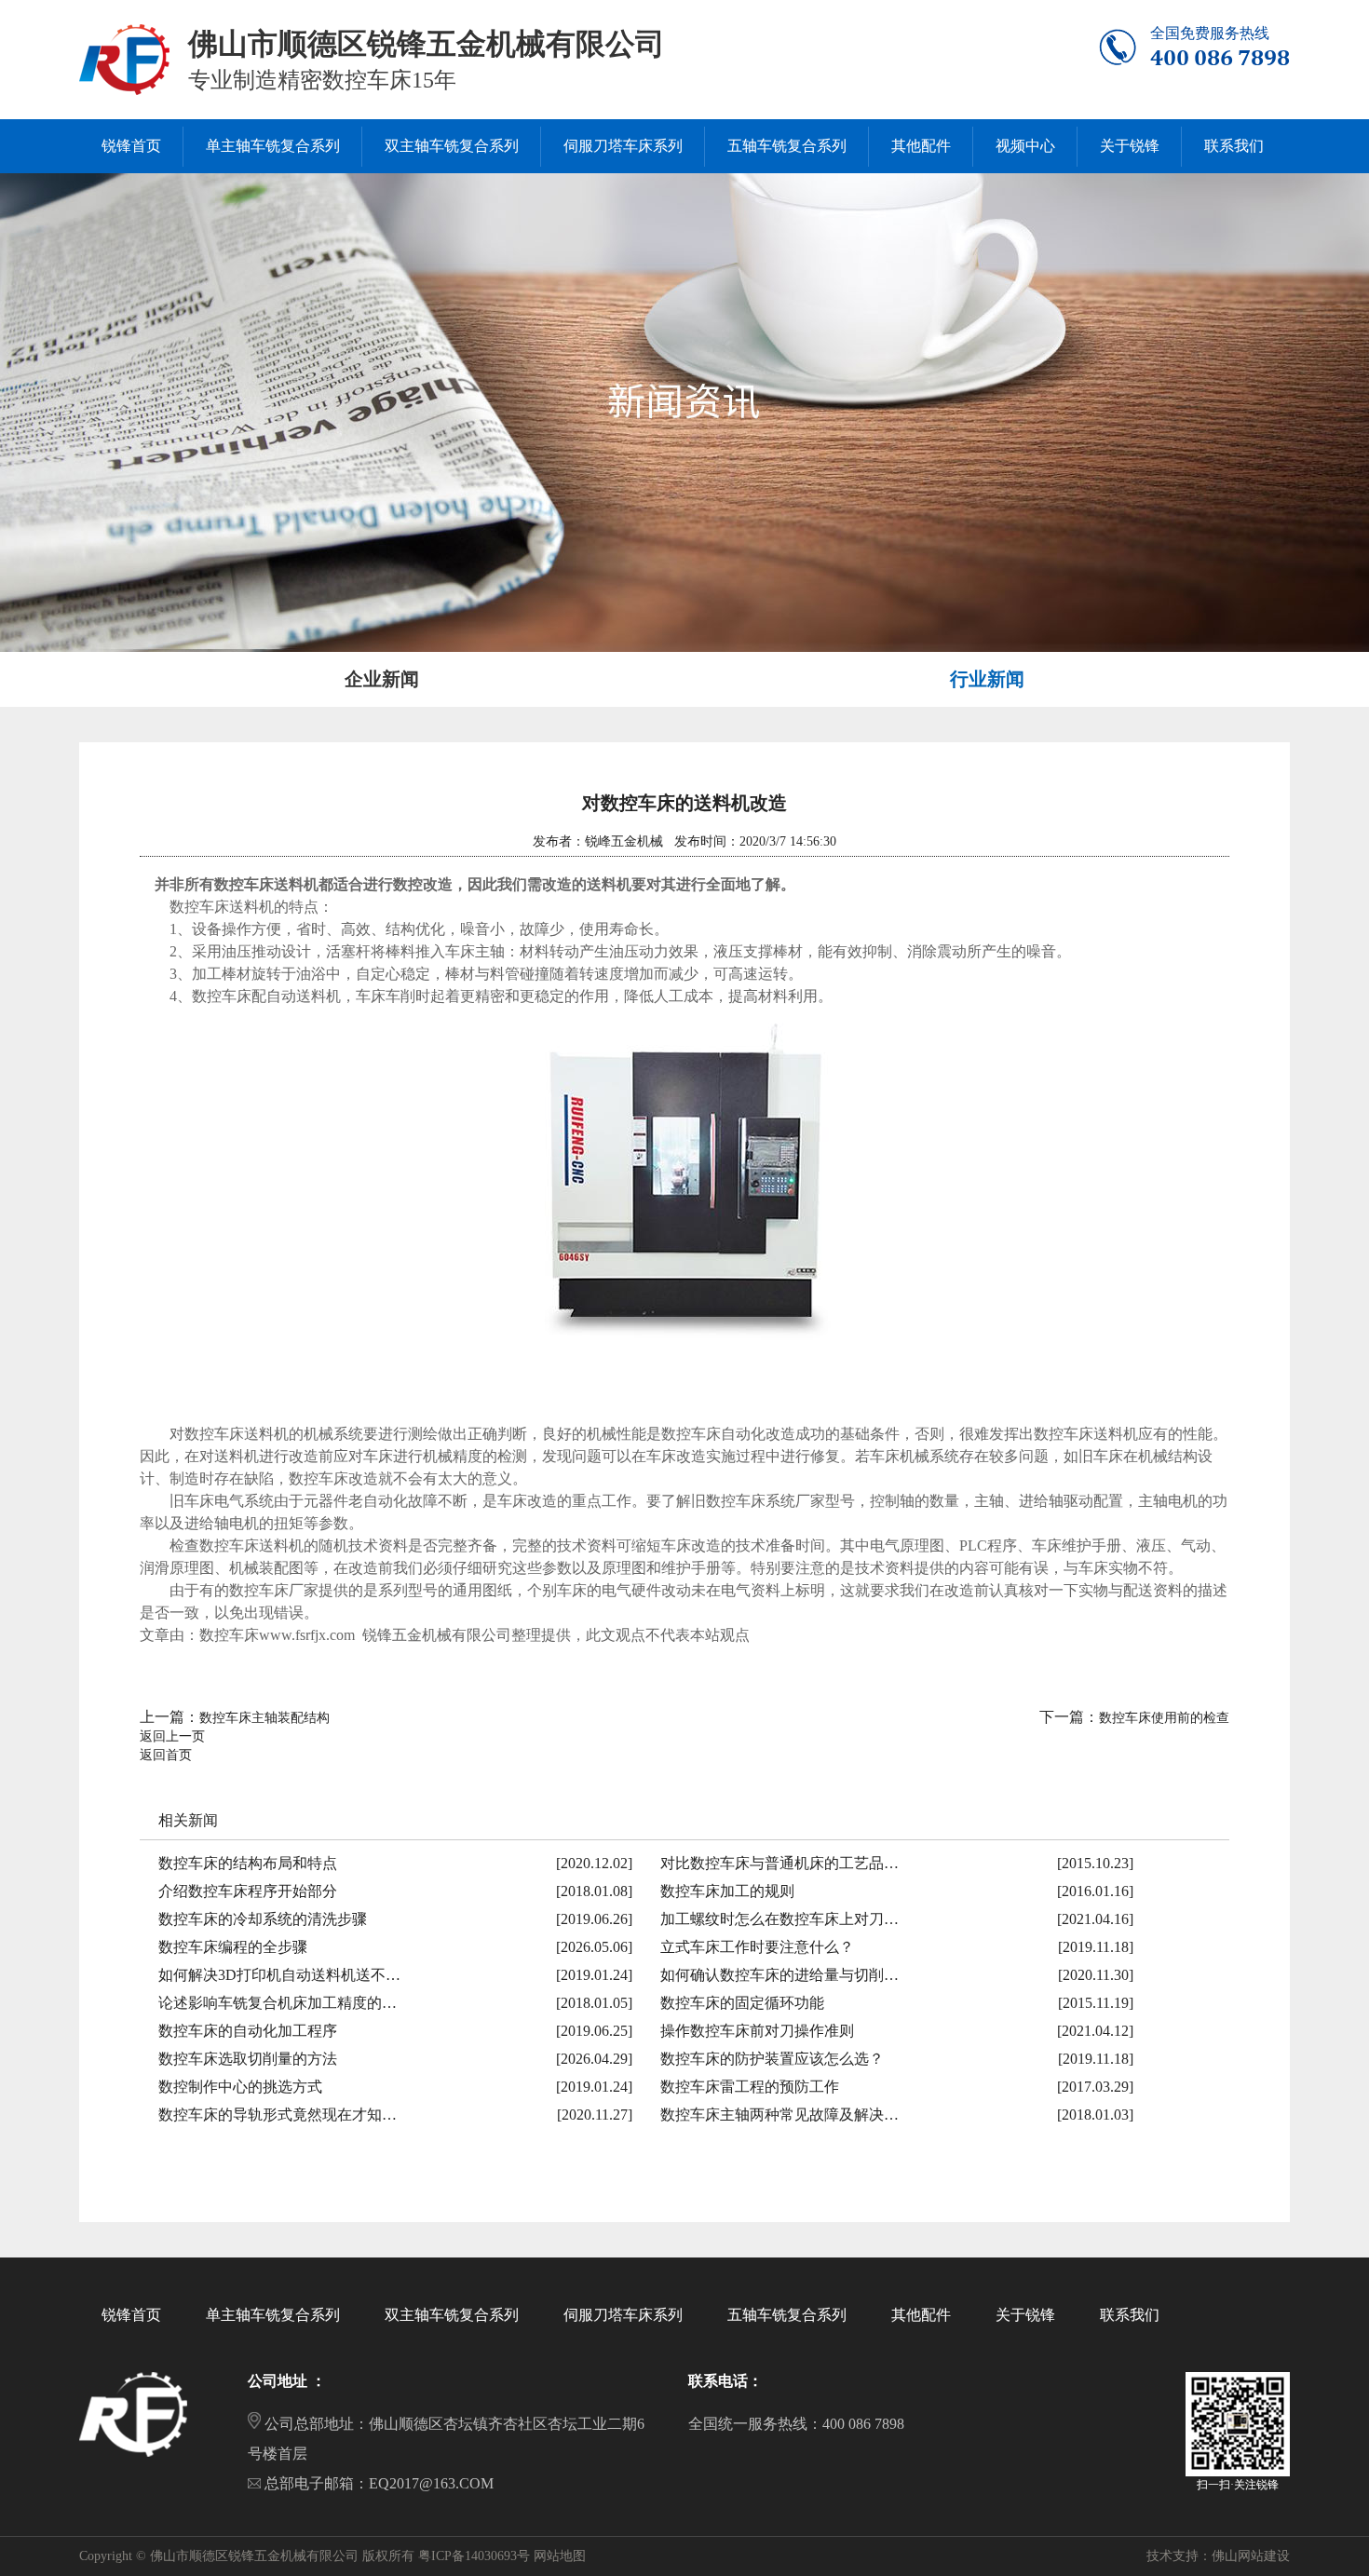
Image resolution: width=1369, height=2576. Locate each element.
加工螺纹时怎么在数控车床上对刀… (779, 1919)
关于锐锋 (1025, 2315)
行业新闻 (987, 679)
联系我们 (1130, 2315)
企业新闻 (382, 679)
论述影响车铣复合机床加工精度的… (278, 2003)
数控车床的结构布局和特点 (248, 1863)
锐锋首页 (131, 2315)
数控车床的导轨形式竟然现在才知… (278, 2115)
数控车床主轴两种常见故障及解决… (779, 2115)
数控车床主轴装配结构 (264, 1718)
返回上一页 (172, 1736)
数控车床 (199, 907)
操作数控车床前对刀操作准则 (757, 2031)
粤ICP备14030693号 (474, 2556)
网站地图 (560, 2556)
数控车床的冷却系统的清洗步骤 (263, 1919)
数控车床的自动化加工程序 (248, 2031)
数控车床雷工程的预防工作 (750, 2087)
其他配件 (921, 2315)
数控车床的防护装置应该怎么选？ (772, 2059)
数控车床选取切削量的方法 (248, 2059)
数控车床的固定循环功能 (742, 2003)
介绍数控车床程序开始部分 (248, 1891)
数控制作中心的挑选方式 (240, 2087)
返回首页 (166, 1755)
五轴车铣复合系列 (787, 2315)
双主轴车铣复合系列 (452, 2315)
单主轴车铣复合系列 (273, 2315)
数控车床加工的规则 (727, 1891)
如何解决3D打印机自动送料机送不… (279, 1975)
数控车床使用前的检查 (1164, 1718)
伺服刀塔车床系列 (623, 2315)
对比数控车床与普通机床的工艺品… (779, 1863)
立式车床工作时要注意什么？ (757, 1947)
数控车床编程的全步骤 (233, 1947)
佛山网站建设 (1251, 2556)
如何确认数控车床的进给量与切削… (779, 1975)
